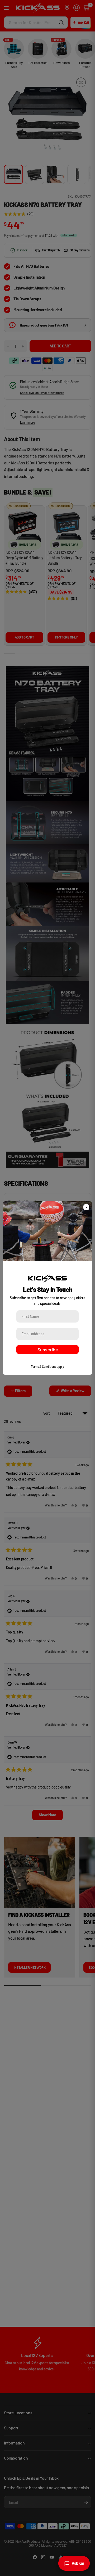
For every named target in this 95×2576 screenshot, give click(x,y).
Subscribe (48, 1350)
